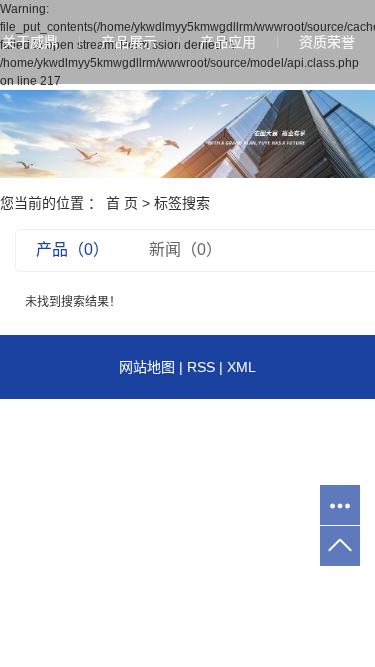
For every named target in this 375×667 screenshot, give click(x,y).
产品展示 (129, 42)
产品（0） (72, 249)
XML (241, 367)
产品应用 (228, 42)
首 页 (122, 203)
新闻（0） (185, 249)
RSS (201, 367)
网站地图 (147, 367)
